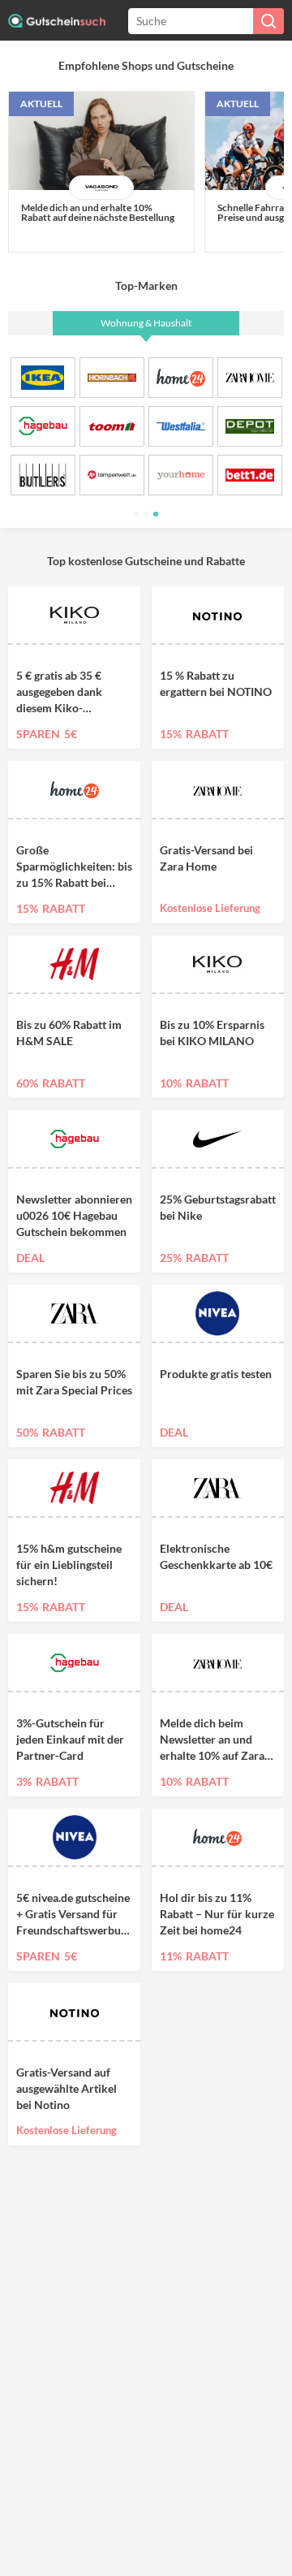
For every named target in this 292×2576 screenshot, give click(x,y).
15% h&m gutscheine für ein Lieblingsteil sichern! (69, 1565)
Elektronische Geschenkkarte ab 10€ (216, 1556)
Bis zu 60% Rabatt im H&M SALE (69, 1033)
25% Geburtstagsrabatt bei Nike (218, 1207)
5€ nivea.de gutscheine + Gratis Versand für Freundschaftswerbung (74, 1914)
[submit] (268, 21)
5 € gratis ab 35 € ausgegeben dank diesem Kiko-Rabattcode (59, 692)
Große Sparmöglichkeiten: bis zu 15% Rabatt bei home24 (74, 867)
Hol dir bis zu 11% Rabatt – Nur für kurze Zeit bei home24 (217, 1914)
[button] (136, 514)
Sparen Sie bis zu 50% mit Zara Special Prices (74, 1382)
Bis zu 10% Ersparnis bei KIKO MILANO (212, 1033)
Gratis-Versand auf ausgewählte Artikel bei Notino (67, 2088)
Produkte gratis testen (216, 1374)
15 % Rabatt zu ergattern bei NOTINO (216, 683)
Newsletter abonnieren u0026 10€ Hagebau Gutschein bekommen (74, 1215)
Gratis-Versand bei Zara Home (206, 858)
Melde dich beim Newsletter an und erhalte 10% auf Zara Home (212, 1740)
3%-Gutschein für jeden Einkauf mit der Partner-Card (70, 1739)
